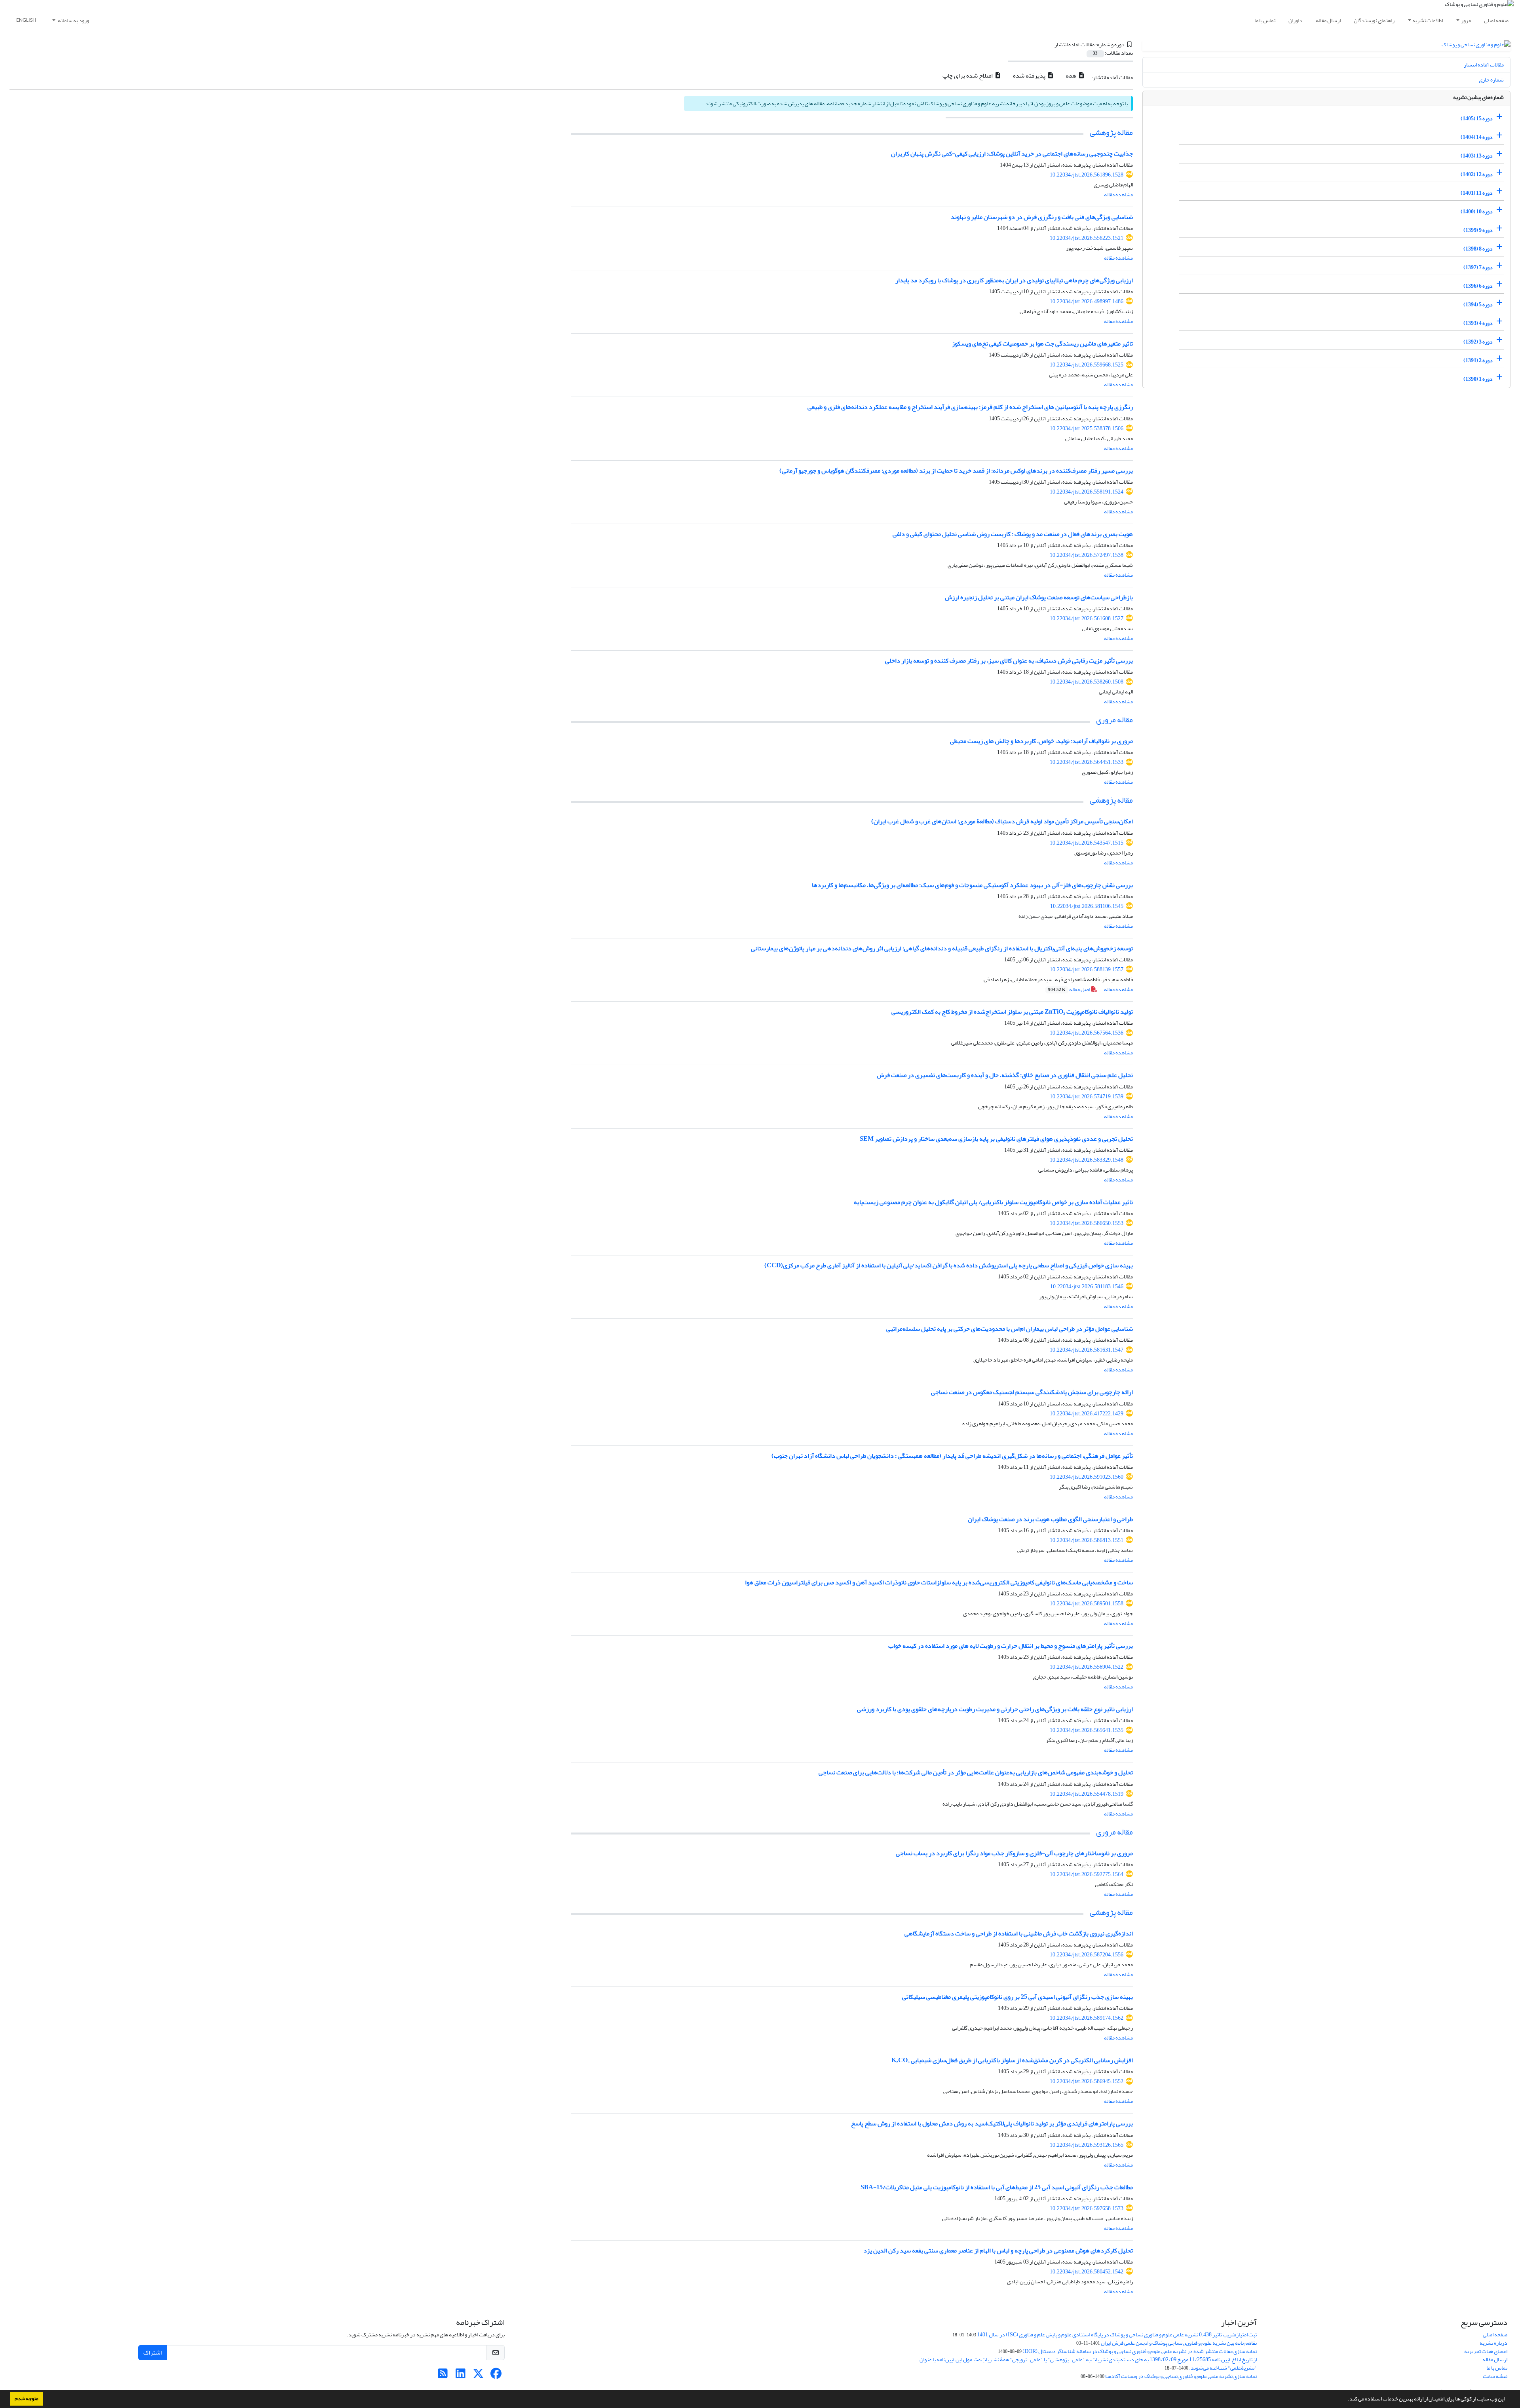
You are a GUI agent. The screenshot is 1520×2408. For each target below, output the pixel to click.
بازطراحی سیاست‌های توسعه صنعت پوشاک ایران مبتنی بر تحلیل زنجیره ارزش (1039, 597)
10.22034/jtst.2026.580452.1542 (1087, 2272)
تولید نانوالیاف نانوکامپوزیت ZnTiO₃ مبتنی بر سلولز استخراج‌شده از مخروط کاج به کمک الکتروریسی (1012, 1012)
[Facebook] (496, 2376)
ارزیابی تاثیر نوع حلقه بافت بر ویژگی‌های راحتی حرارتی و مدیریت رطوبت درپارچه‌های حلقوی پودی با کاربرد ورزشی (995, 1709)
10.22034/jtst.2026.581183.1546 (1087, 1287)
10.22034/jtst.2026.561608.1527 (1087, 618)
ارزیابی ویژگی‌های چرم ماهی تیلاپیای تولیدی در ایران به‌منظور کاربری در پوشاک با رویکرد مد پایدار (1014, 280)
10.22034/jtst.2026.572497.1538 (1087, 555)
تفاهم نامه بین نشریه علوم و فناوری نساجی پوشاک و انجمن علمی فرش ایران (1179, 2343)
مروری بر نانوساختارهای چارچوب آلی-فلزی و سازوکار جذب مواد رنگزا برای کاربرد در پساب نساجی (1014, 1853)
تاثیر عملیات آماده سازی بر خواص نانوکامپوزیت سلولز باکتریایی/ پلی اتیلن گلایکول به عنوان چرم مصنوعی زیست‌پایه (993, 1202)
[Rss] (443, 2376)
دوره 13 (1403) (1477, 156)
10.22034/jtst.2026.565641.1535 (1087, 1730)
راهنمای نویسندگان (1374, 20)
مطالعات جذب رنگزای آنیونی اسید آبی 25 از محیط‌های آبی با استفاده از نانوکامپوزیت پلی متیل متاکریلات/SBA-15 (997, 2187)
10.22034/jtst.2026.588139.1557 (1087, 969)
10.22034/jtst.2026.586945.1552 (1087, 2081)
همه (1072, 76)
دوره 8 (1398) (1478, 249)
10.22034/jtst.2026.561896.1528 (1087, 175)
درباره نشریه (1493, 2343)
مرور (1466, 20)
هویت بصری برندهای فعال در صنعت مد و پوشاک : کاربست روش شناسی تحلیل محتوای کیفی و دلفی (1013, 534)
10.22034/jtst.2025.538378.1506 (1087, 428)
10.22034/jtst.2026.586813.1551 (1087, 1540)
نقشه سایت (1495, 2376)
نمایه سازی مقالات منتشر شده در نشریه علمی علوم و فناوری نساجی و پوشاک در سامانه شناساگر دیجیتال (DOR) (1140, 2351)
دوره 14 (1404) (1477, 137)
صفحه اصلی (1496, 20)
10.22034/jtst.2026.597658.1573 (1087, 2208)
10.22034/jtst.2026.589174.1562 (1087, 2018)
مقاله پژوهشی (1111, 132)
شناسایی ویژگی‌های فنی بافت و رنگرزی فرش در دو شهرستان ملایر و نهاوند (1042, 217)
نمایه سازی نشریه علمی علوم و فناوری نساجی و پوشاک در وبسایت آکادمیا (1181, 2376)
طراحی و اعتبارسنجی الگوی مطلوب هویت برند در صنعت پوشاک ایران (1050, 1519)
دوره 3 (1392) (1478, 342)
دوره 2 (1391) (1478, 360)
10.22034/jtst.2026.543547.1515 (1087, 843)
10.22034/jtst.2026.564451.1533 (1087, 762)
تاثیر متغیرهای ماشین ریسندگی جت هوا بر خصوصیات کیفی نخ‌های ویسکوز (1042, 344)
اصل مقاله (1070, 989)
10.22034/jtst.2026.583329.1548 (1087, 1160)
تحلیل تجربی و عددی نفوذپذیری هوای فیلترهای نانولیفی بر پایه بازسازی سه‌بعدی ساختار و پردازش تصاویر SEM (996, 1139)
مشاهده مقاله (1118, 195)
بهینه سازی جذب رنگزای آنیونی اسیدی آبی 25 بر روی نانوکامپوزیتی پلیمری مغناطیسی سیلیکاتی (1017, 1997)
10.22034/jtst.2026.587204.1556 (1087, 1955)
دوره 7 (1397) (1478, 267)
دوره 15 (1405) (1477, 119)
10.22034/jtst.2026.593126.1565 (1087, 2145)
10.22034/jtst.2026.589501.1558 (1087, 1604)
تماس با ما (1265, 20)
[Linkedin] (461, 2376)
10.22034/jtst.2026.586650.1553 (1087, 1223)
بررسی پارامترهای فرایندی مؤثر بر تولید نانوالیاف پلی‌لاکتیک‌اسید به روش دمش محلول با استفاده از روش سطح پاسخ (992, 2123)
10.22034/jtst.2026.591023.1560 (1087, 1477)
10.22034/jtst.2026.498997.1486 (1087, 301)
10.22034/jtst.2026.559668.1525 (1087, 365)
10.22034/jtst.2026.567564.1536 (1087, 1033)
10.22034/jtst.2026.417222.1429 (1087, 1414)
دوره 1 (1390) (1478, 379)
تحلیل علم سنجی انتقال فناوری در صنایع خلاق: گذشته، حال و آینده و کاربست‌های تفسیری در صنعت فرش (1005, 1075)
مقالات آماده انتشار (1484, 65)
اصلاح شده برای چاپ (968, 76)
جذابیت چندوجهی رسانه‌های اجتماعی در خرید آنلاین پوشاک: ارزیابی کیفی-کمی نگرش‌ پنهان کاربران (1012, 154)
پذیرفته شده (1030, 76)
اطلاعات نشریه (1428, 20)
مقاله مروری (1114, 720)
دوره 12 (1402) (1477, 174)
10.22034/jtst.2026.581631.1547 (1087, 1350)
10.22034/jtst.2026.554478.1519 (1087, 1794)
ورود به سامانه (73, 20)
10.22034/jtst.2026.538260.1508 (1087, 682)
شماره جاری (1491, 80)
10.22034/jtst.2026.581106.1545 (1087, 906)
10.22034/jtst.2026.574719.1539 (1087, 1097)
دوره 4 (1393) (1478, 323)
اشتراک (153, 2353)
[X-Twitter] (478, 2376)
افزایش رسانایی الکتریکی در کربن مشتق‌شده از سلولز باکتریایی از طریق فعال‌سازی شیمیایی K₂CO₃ (1012, 2060)
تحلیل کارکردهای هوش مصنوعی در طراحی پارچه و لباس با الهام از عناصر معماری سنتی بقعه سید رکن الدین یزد (998, 2250)
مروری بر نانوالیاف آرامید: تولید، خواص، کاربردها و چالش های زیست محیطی (1041, 741)
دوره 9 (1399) (1478, 230)
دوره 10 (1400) (1477, 212)
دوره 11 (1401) (1477, 193)
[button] (1346, 2400)
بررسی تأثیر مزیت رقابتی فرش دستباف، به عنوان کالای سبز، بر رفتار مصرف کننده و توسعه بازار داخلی (1009, 661)
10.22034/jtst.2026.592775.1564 (1087, 1874)
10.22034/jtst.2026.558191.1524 (1087, 492)
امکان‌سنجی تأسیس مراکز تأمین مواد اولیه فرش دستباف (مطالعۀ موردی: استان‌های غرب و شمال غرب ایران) (1002, 821)
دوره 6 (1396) (1478, 286)
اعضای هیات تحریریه (1486, 2351)
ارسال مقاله (1328, 20)
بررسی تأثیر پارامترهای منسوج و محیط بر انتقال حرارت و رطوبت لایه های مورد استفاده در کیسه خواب (1011, 1646)
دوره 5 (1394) (1478, 305)
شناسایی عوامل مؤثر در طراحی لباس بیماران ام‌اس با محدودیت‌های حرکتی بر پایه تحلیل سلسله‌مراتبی (1010, 1329)
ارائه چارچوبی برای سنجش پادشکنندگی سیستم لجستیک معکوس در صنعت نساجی (1032, 1392)
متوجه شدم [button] (27, 2399)
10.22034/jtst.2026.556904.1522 (1087, 1667)
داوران (1295, 20)
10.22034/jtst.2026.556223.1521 (1087, 238)
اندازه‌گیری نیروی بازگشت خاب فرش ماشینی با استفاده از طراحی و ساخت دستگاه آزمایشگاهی (1019, 1933)
